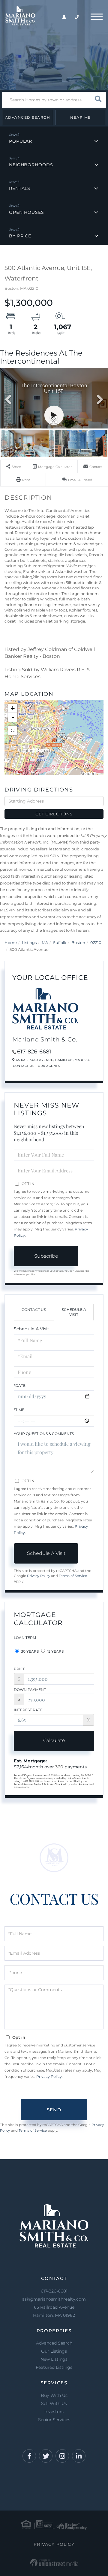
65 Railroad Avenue (54, 2311)
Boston (78, 942)
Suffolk (60, 942)
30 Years (29, 1651)
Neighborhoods (31, 165)
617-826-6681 (34, 1052)
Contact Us (24, 1066)
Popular (21, 141)
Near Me (81, 117)
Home (11, 942)
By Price (20, 236)
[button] (98, 100)
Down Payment (30, 1690)
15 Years (55, 1651)
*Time (19, 1410)
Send (54, 2110)
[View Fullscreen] (13, 730)
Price (20, 1669)
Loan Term (25, 1638)
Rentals (20, 188)
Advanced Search (28, 117)
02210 (96, 942)
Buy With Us (54, 2395)
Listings (29, 942)
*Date (20, 1385)
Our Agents (49, 1066)
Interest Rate (28, 1710)
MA (45, 942)
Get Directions (54, 814)
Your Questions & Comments (44, 1434)
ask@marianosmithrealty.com (54, 2299)
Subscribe (46, 1256)
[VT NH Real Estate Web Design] (54, 2563)
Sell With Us (54, 2403)
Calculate (54, 1740)
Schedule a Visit (74, 1312)
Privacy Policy (39, 1576)
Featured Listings (54, 2367)
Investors (54, 2412)
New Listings (54, 2359)
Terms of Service (73, 1576)
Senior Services (54, 2420)
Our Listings (54, 2351)
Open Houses (27, 212)
